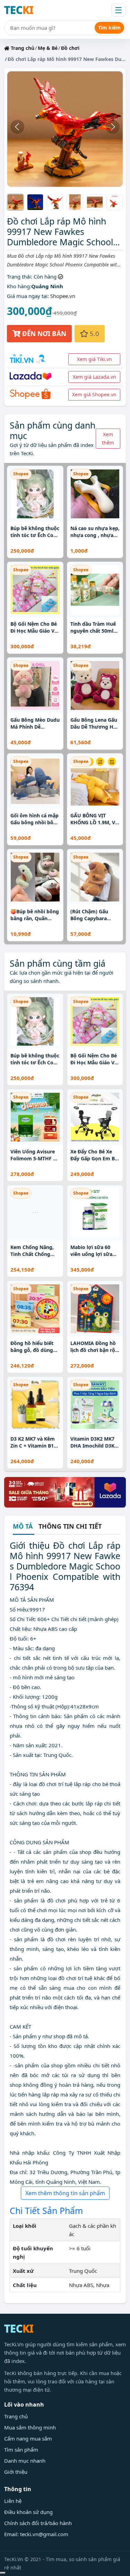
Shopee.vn (63, 296)
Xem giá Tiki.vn (94, 359)
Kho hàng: (19, 286)
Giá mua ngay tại (27, 296)
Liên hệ (13, 2501)
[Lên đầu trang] (3, 2573)
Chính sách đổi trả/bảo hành (38, 2523)
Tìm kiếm (109, 28)
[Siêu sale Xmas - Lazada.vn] (65, 1492)
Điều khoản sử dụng (28, 2512)
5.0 (94, 333)
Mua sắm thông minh (30, 2427)
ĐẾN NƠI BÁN (43, 333)
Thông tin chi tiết (70, 1526)
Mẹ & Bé (48, 48)
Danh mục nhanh (25, 2461)
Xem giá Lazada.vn (94, 377)
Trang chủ (22, 48)
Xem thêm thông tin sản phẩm (65, 2193)
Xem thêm (108, 438)
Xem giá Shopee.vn (94, 394)
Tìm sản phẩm (21, 2450)
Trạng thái (19, 276)
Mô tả (23, 1527)
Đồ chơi (70, 48)
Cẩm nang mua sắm (28, 2438)
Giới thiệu (16, 2472)
